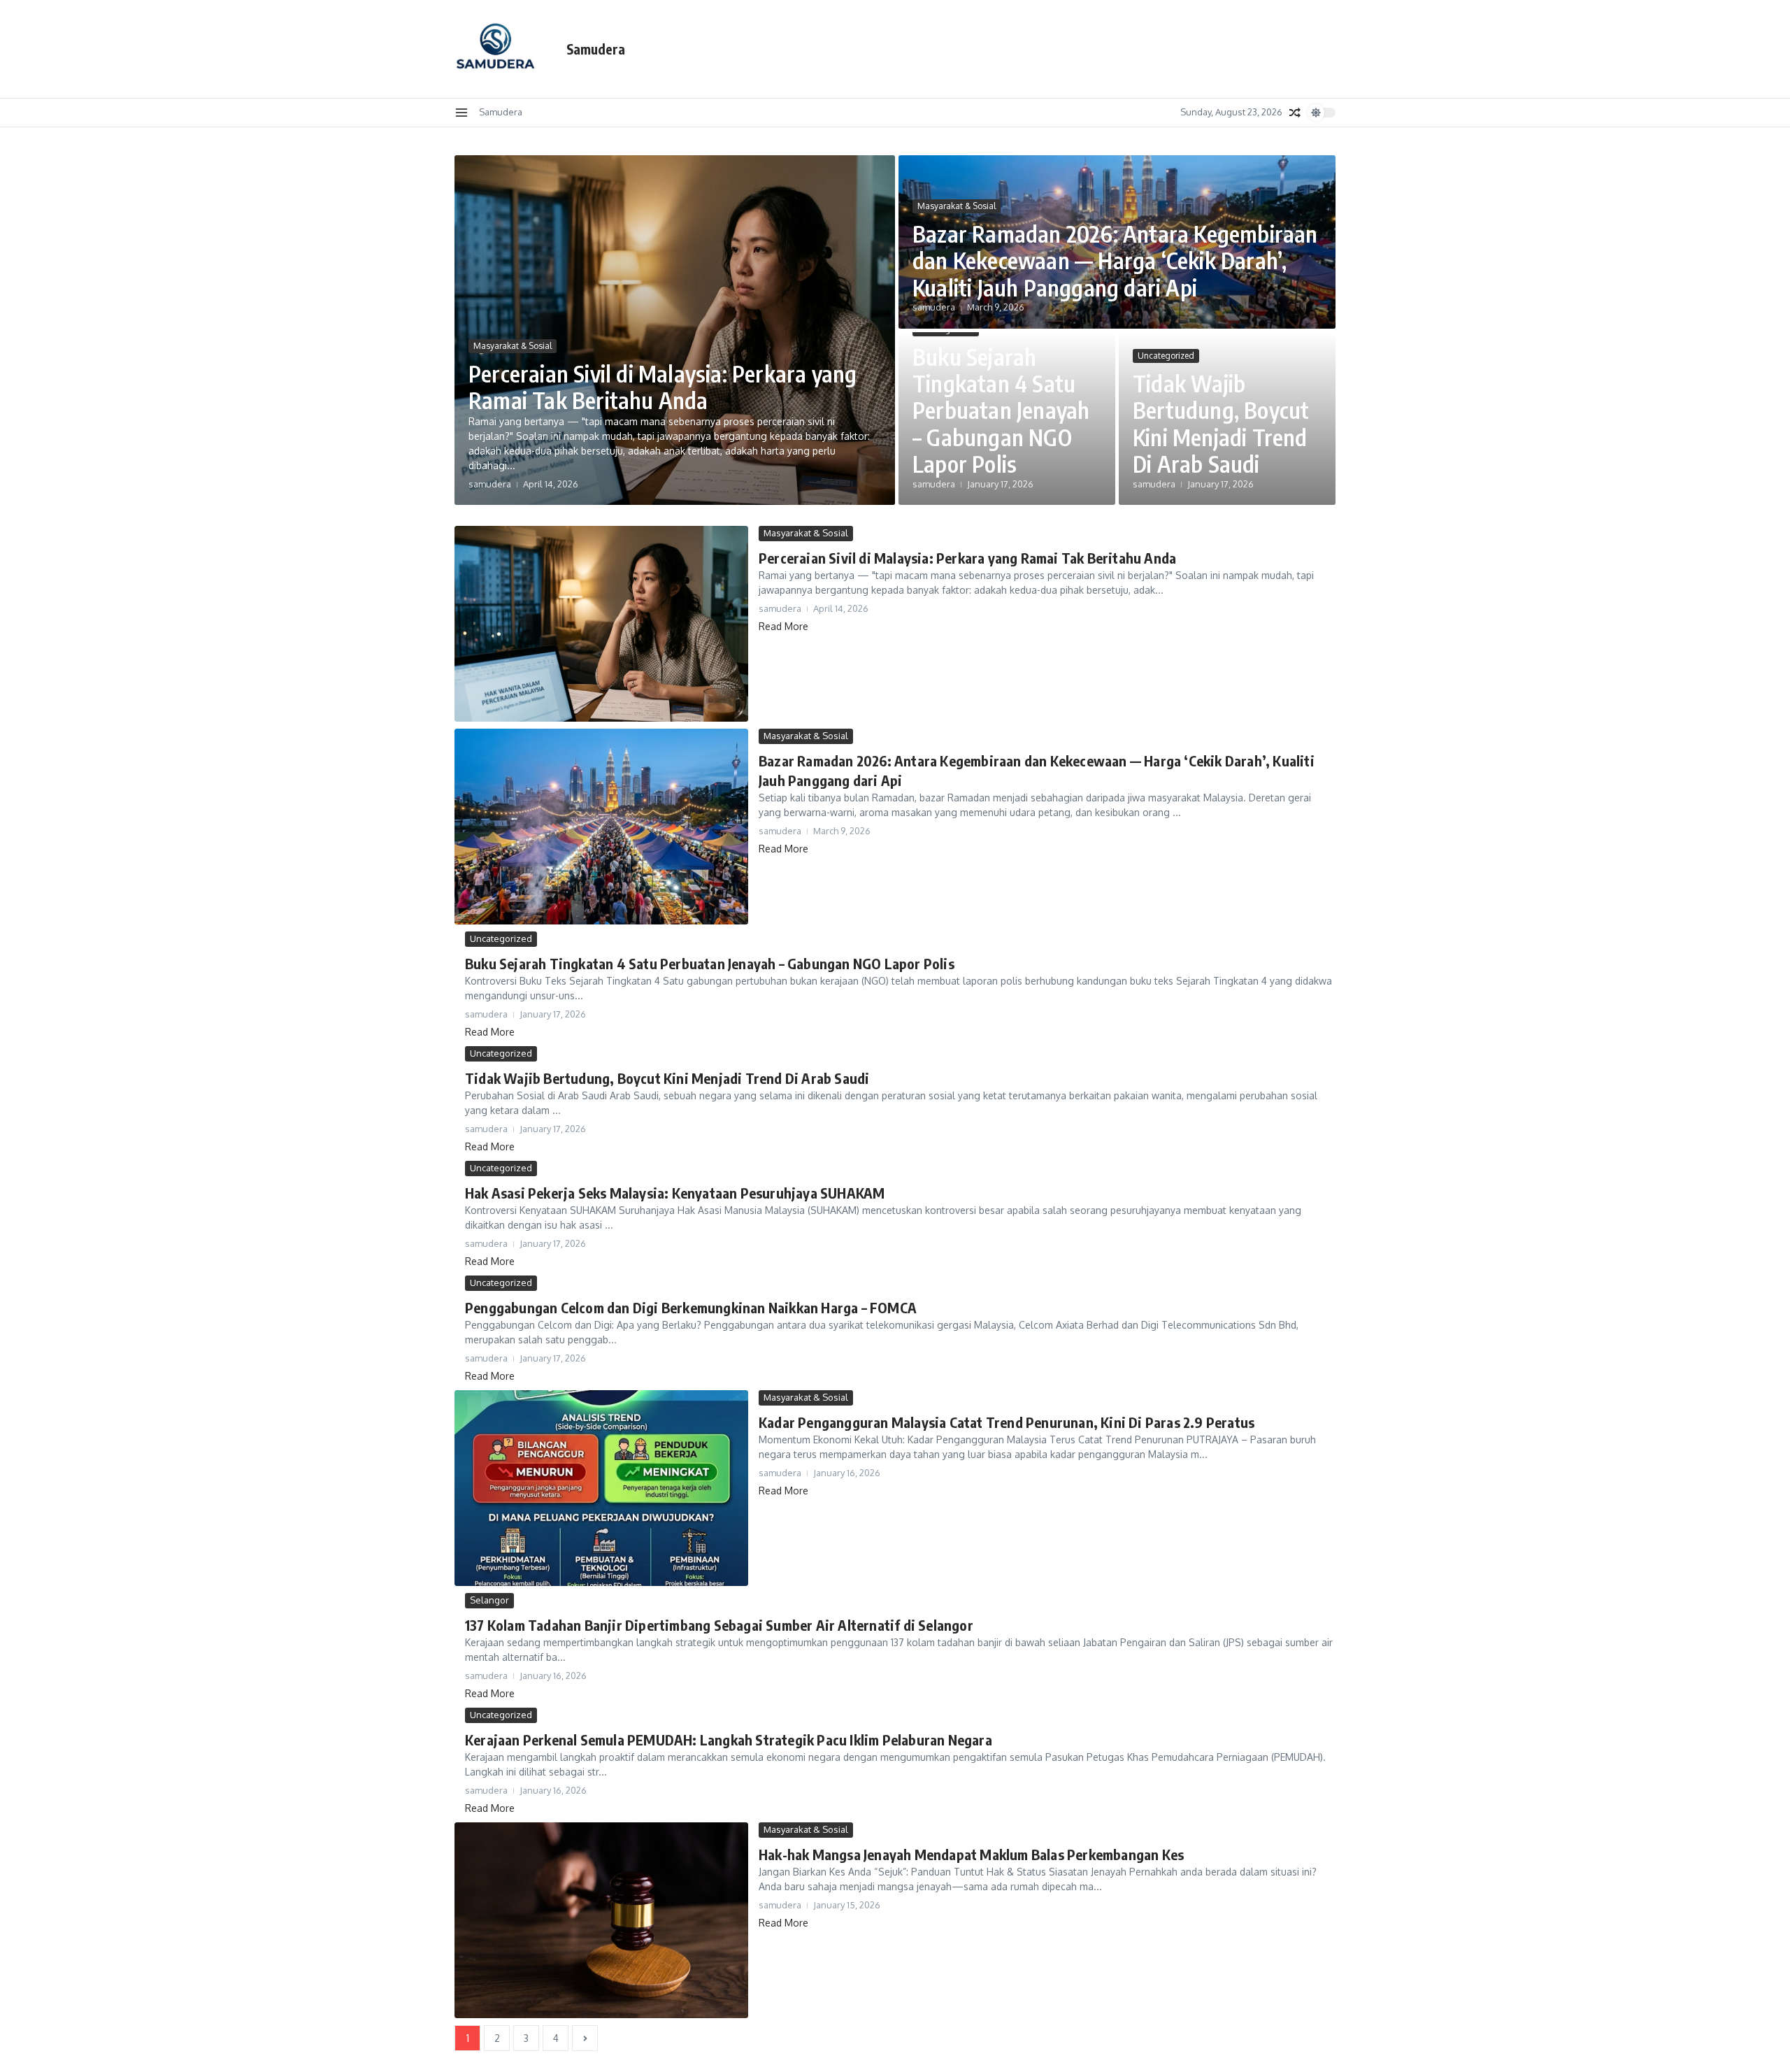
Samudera (596, 49)
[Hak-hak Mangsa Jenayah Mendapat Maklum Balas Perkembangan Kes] (601, 1920)
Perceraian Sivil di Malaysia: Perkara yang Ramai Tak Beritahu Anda (663, 387)
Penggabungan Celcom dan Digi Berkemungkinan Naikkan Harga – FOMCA (691, 1307)
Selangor (489, 1600)
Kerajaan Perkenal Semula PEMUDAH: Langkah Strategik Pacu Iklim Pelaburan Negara (729, 1739)
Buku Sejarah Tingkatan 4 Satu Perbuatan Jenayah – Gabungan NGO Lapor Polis (1001, 410)
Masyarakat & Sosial (513, 346)
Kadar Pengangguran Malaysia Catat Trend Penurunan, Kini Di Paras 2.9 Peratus (1007, 1422)
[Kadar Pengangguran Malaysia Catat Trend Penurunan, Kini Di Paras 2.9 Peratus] (601, 1488)
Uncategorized (1166, 356)
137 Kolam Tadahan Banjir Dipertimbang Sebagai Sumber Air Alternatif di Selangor (719, 1625)
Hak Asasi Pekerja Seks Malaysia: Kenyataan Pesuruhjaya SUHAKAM (675, 1193)
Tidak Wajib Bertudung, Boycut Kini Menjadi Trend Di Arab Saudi (1221, 423)
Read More (783, 626)
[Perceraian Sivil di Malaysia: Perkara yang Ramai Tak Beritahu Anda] (601, 624)
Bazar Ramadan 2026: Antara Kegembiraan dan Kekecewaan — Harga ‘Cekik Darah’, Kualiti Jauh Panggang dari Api (1115, 260)
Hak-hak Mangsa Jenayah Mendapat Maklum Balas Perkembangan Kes (971, 1854)
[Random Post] (1295, 113)
